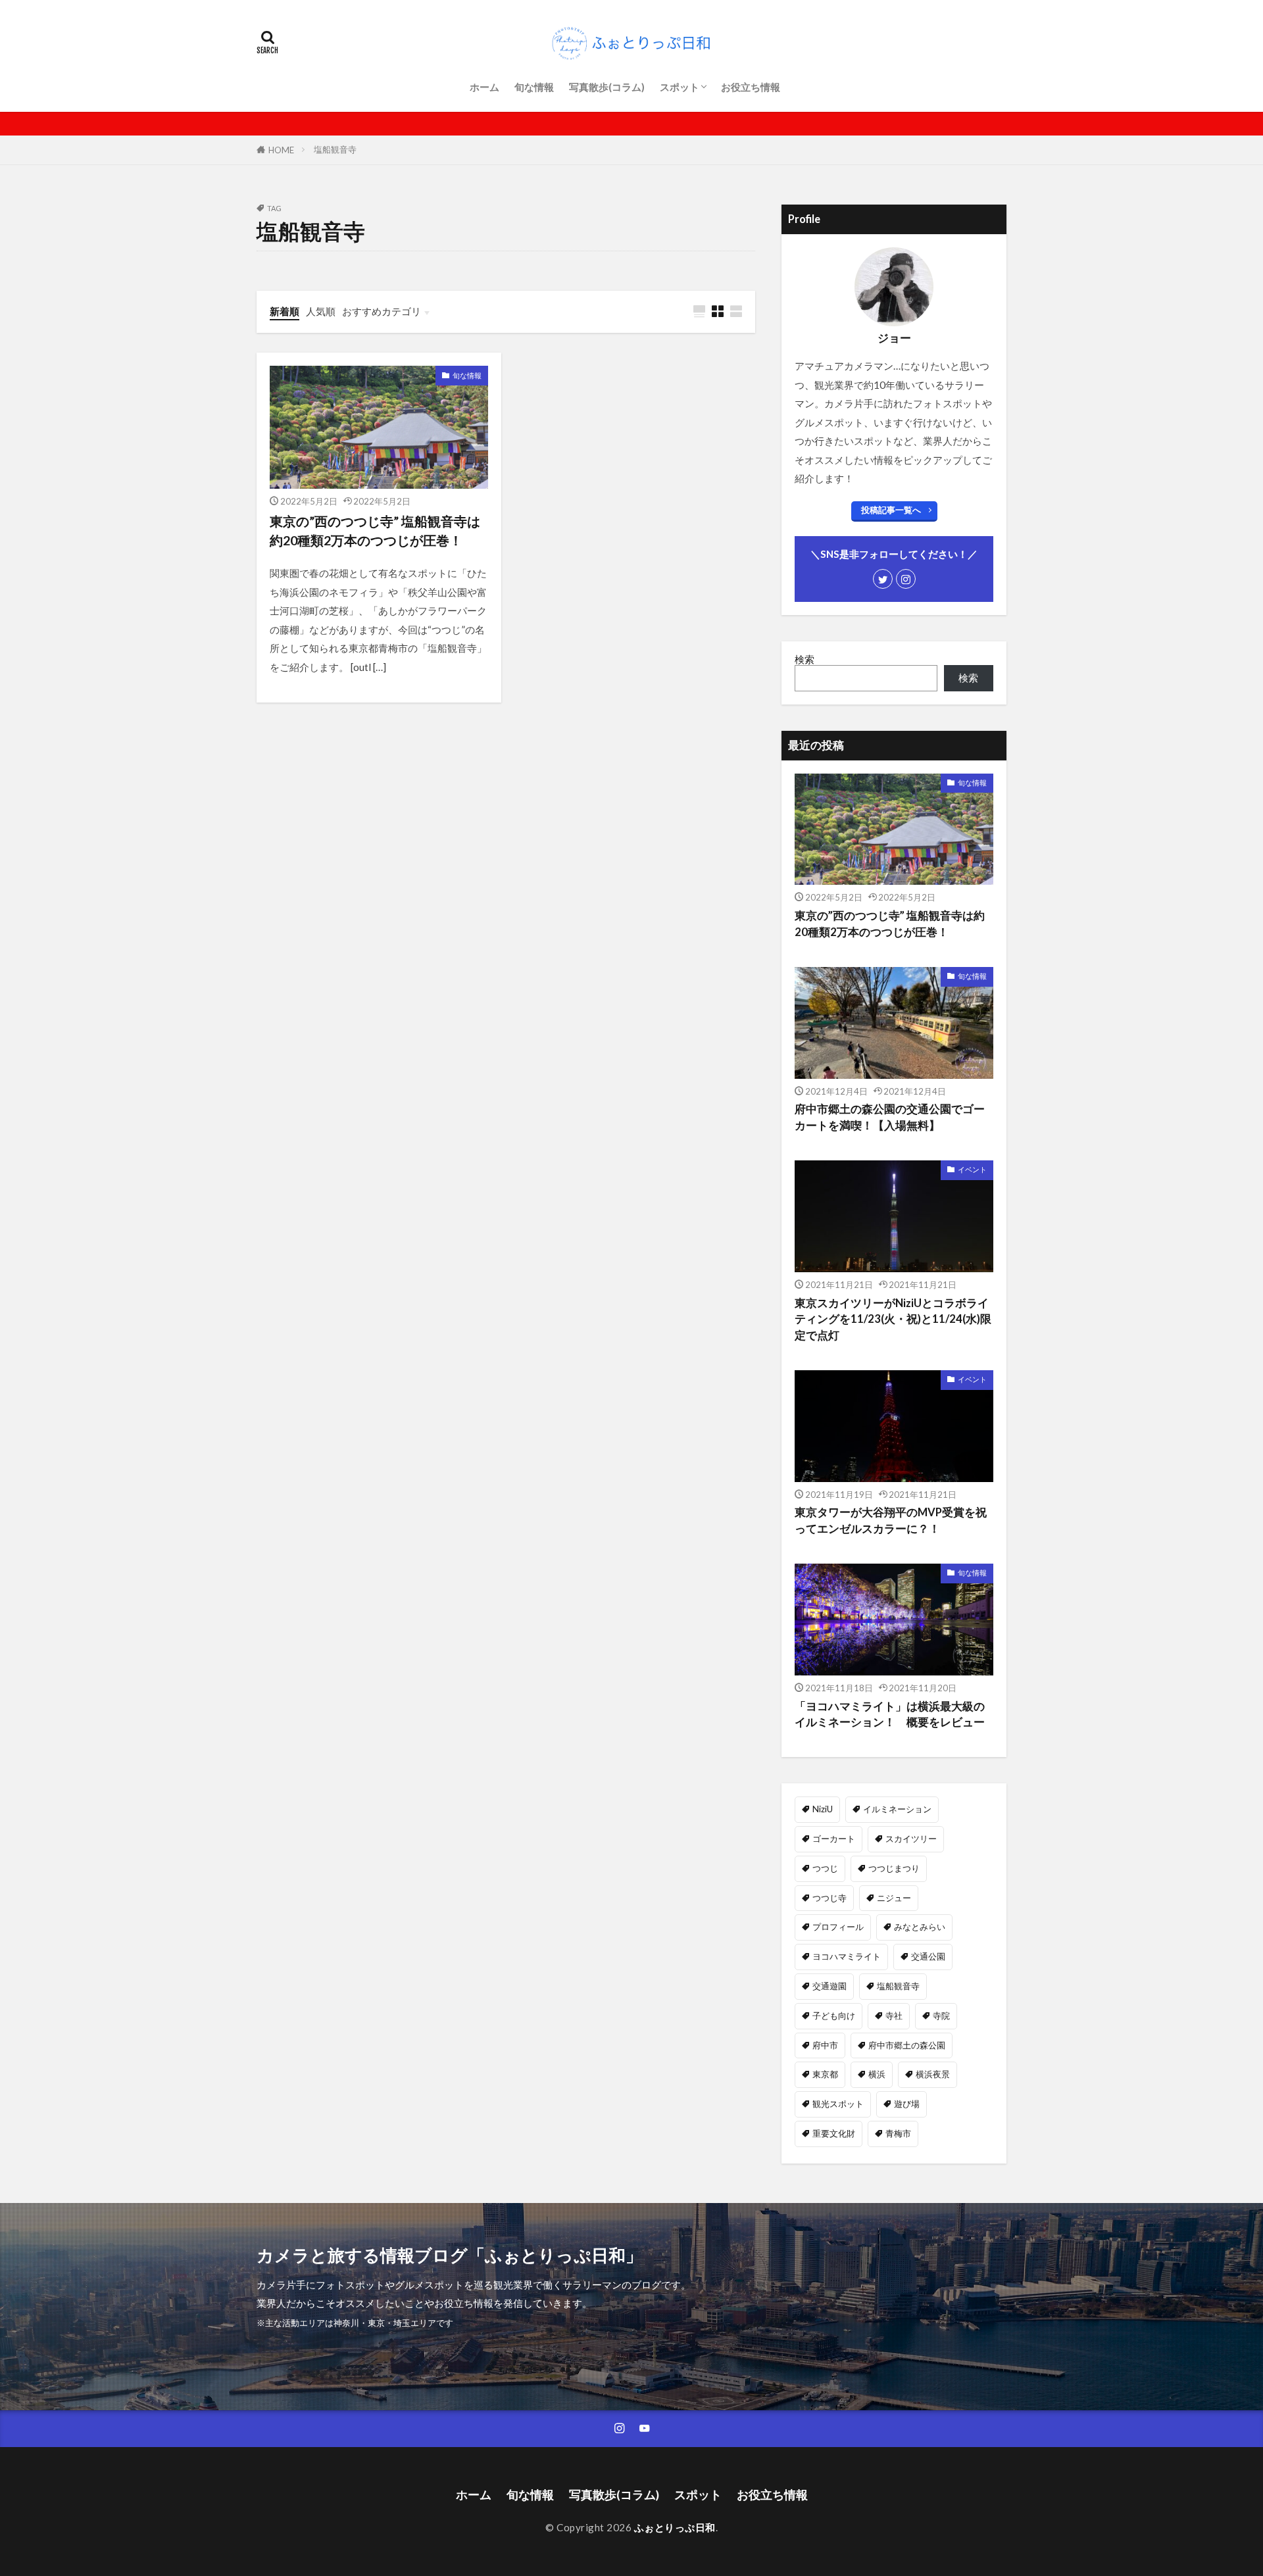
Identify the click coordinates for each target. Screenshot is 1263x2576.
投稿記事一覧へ (891, 510)
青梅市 (898, 2133)
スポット (680, 87)
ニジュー (894, 1898)
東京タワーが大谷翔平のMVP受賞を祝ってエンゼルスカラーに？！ (891, 1521)
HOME (281, 150)
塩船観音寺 (335, 149)
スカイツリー (911, 1839)
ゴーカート (834, 1839)
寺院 (941, 2016)
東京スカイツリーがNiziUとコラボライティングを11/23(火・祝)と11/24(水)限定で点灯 (893, 1320)
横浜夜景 (933, 2074)
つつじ (825, 1868)
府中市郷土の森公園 (907, 2045)
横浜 (877, 2074)
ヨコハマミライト (847, 1956)
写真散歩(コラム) (607, 87)
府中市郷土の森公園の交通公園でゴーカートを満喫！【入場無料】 (890, 1117)
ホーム (484, 87)
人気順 (321, 311)
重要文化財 (834, 2133)
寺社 (894, 2016)
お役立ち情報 (751, 87)
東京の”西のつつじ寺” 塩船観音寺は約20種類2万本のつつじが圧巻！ (375, 531)
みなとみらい (920, 1927)
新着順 (285, 311)
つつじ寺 (830, 1898)
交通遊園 (830, 1986)
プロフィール (838, 1927)
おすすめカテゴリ (382, 311)
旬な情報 (534, 87)
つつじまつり (894, 1868)
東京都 (825, 2074)
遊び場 (907, 2104)
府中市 (825, 2045)
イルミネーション (897, 1809)
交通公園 (928, 1956)
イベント (972, 1169)
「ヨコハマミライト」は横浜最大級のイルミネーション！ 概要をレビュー (890, 1715)
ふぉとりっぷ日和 (675, 2527)
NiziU (823, 1809)
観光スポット (838, 2104)
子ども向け (834, 2016)
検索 (805, 659)
